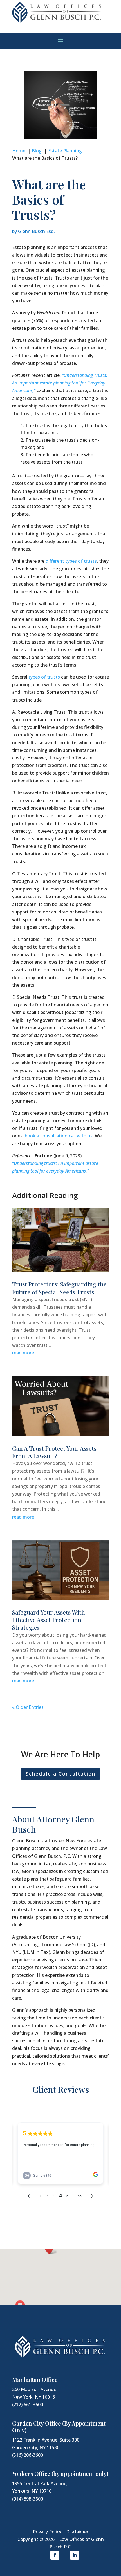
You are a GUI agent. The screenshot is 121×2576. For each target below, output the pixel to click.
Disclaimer (77, 2532)
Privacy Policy (47, 2532)
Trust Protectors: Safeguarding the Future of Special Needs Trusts (59, 1288)
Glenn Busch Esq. (36, 231)
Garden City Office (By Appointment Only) (59, 2427)
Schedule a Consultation (60, 1774)
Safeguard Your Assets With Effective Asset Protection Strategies (49, 1620)
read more (23, 1353)
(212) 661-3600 (28, 2405)
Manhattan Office (35, 2379)
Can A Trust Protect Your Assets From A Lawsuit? (54, 1452)
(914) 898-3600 (28, 2499)
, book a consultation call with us (58, 1136)
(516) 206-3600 (28, 2455)
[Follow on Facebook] (55, 2555)
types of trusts (44, 677)
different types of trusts (71, 561)
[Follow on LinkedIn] (75, 2555)
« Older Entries (28, 1707)
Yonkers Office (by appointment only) (60, 2473)
